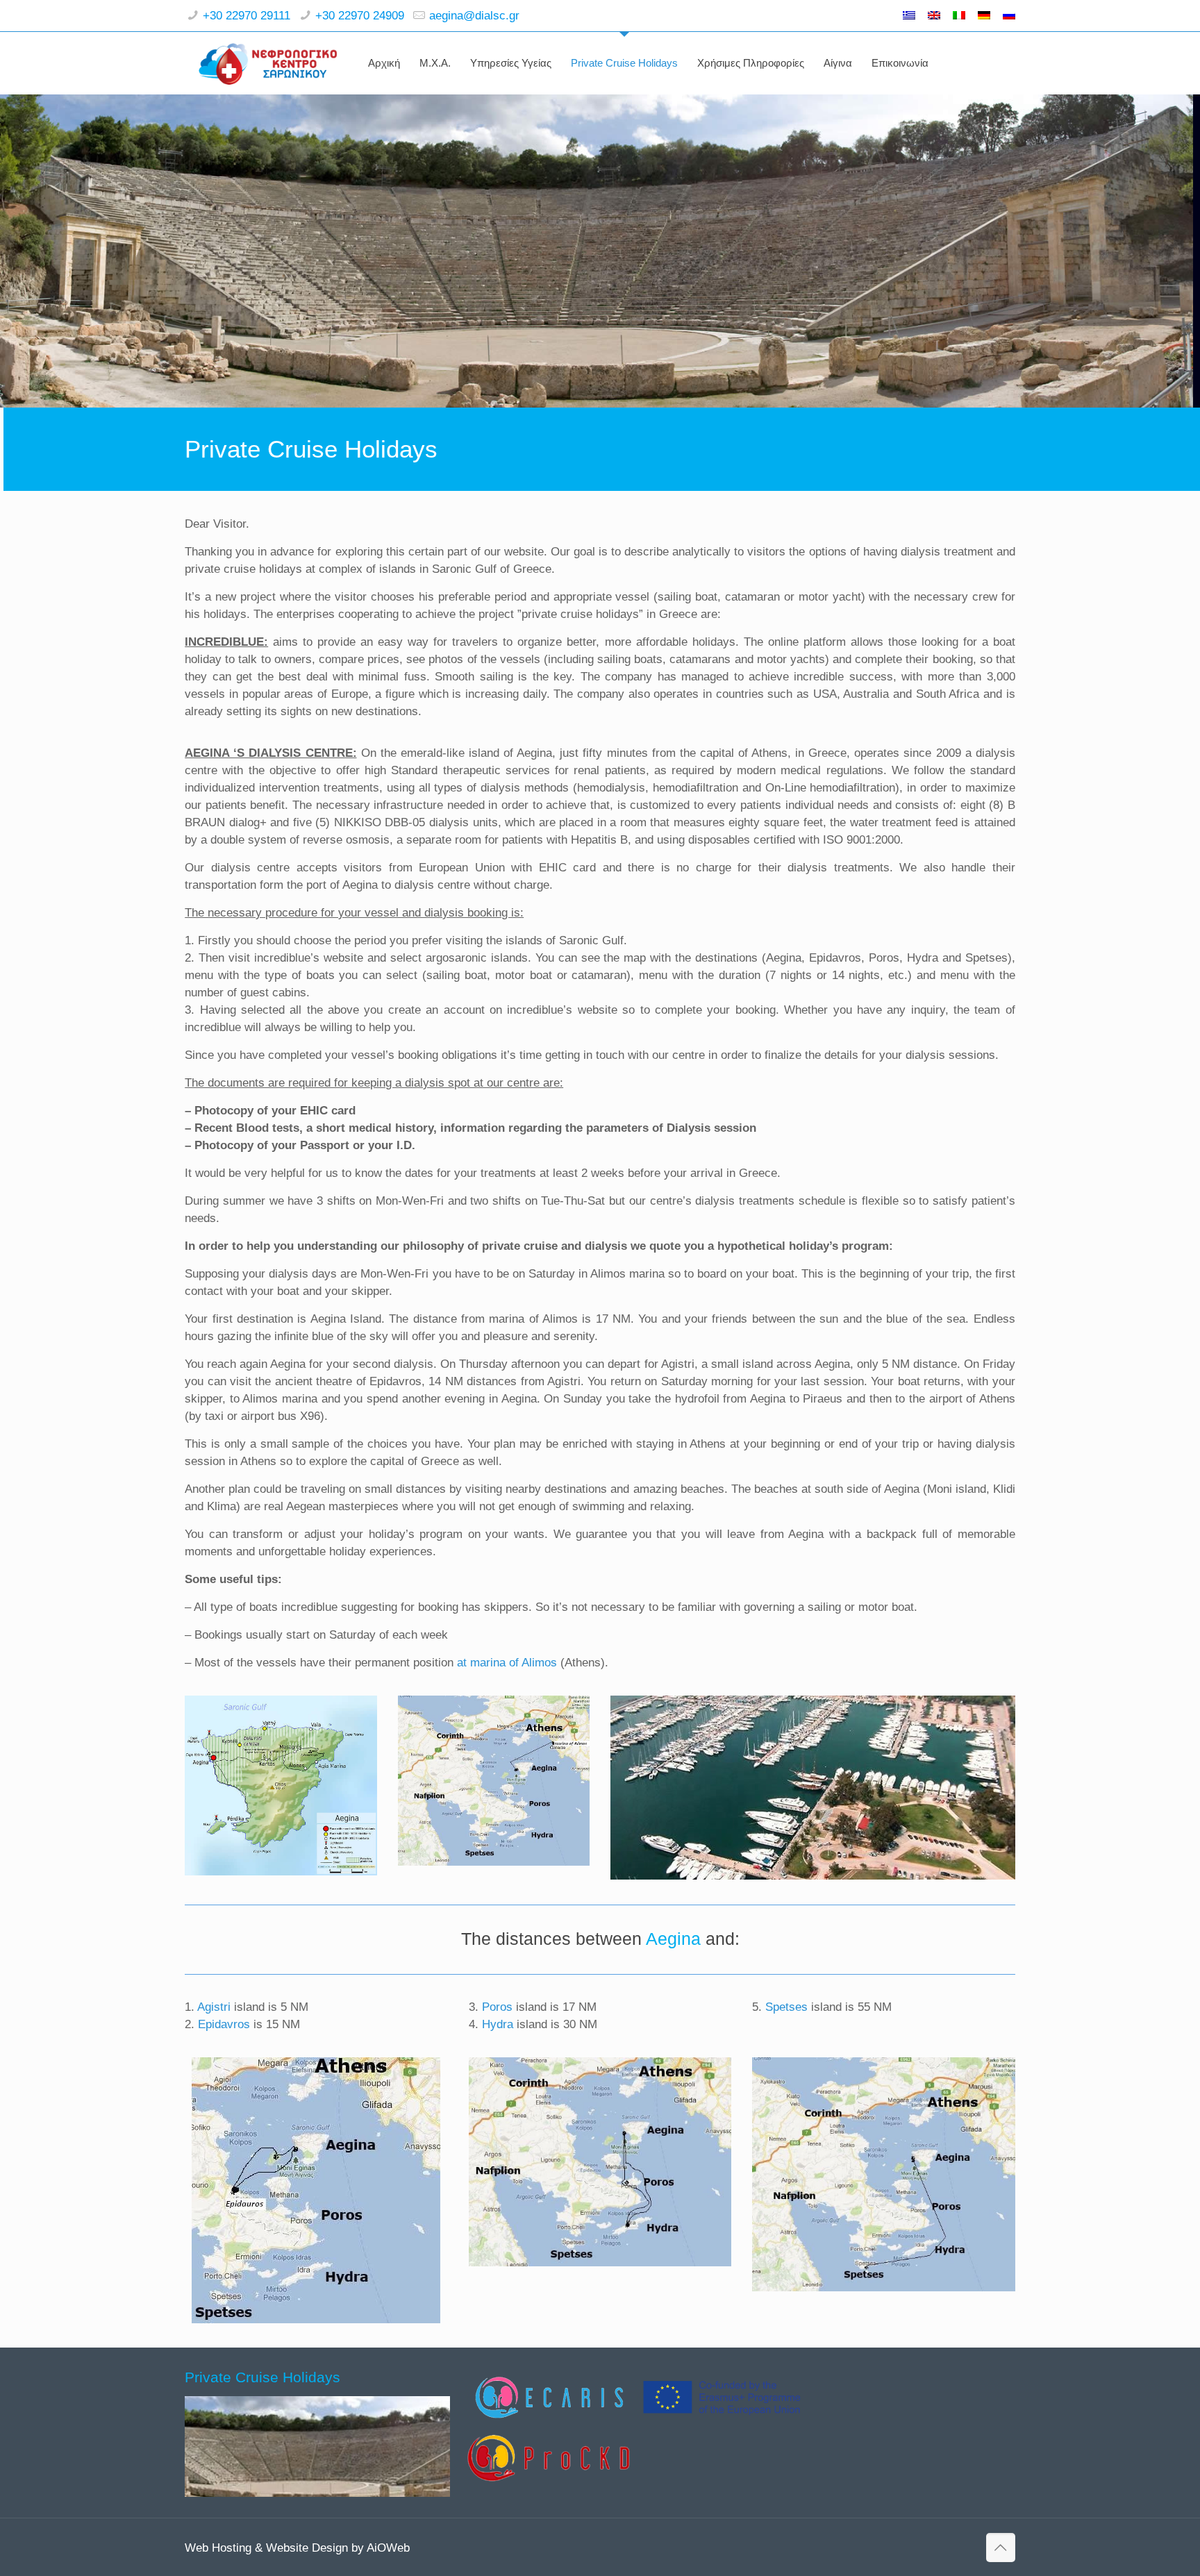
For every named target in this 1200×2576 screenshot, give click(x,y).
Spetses (786, 2007)
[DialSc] (268, 63)
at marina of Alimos (507, 1663)
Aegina (673, 1939)
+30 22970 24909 (360, 16)
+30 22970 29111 (247, 16)
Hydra (498, 2024)
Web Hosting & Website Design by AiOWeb (297, 2548)
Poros (497, 2007)
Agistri (214, 2007)
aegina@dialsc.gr (474, 16)
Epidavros (224, 2024)
